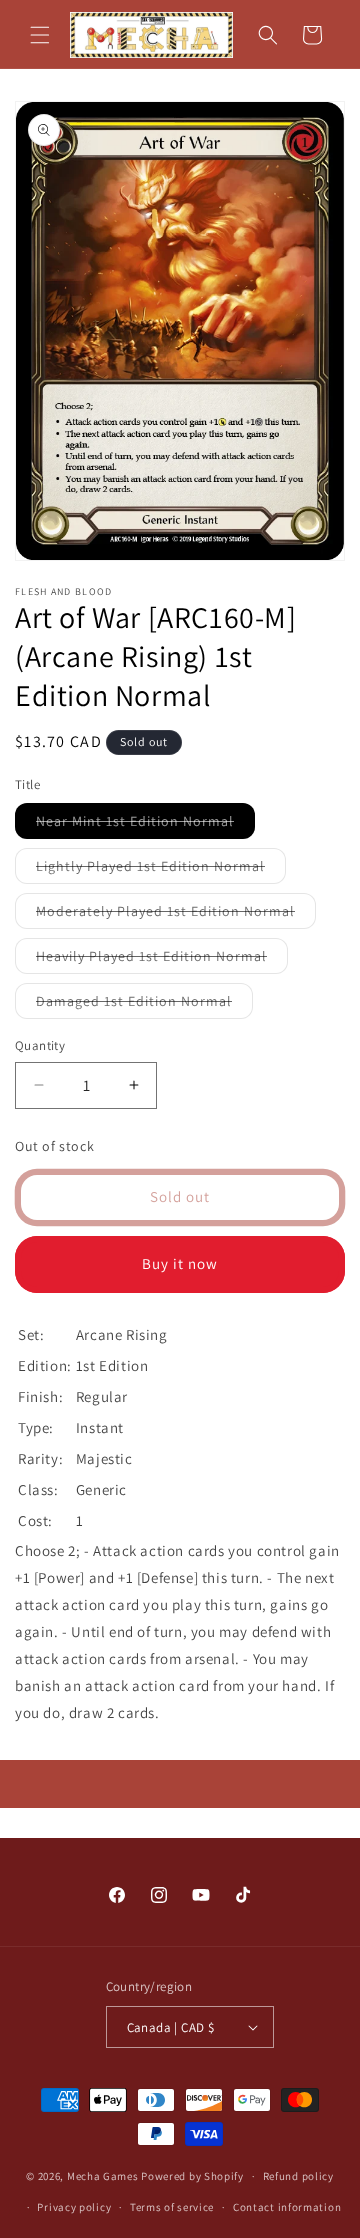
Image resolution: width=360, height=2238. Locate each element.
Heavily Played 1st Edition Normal (162, 960)
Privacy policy (74, 2207)
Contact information (287, 2207)
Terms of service (172, 2207)
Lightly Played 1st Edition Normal (161, 870)
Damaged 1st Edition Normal (144, 1005)
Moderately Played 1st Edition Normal (176, 915)
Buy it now (180, 1263)
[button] (40, 35)
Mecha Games (103, 2176)
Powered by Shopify (192, 2176)
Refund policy (298, 2176)
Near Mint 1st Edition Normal (145, 825)
